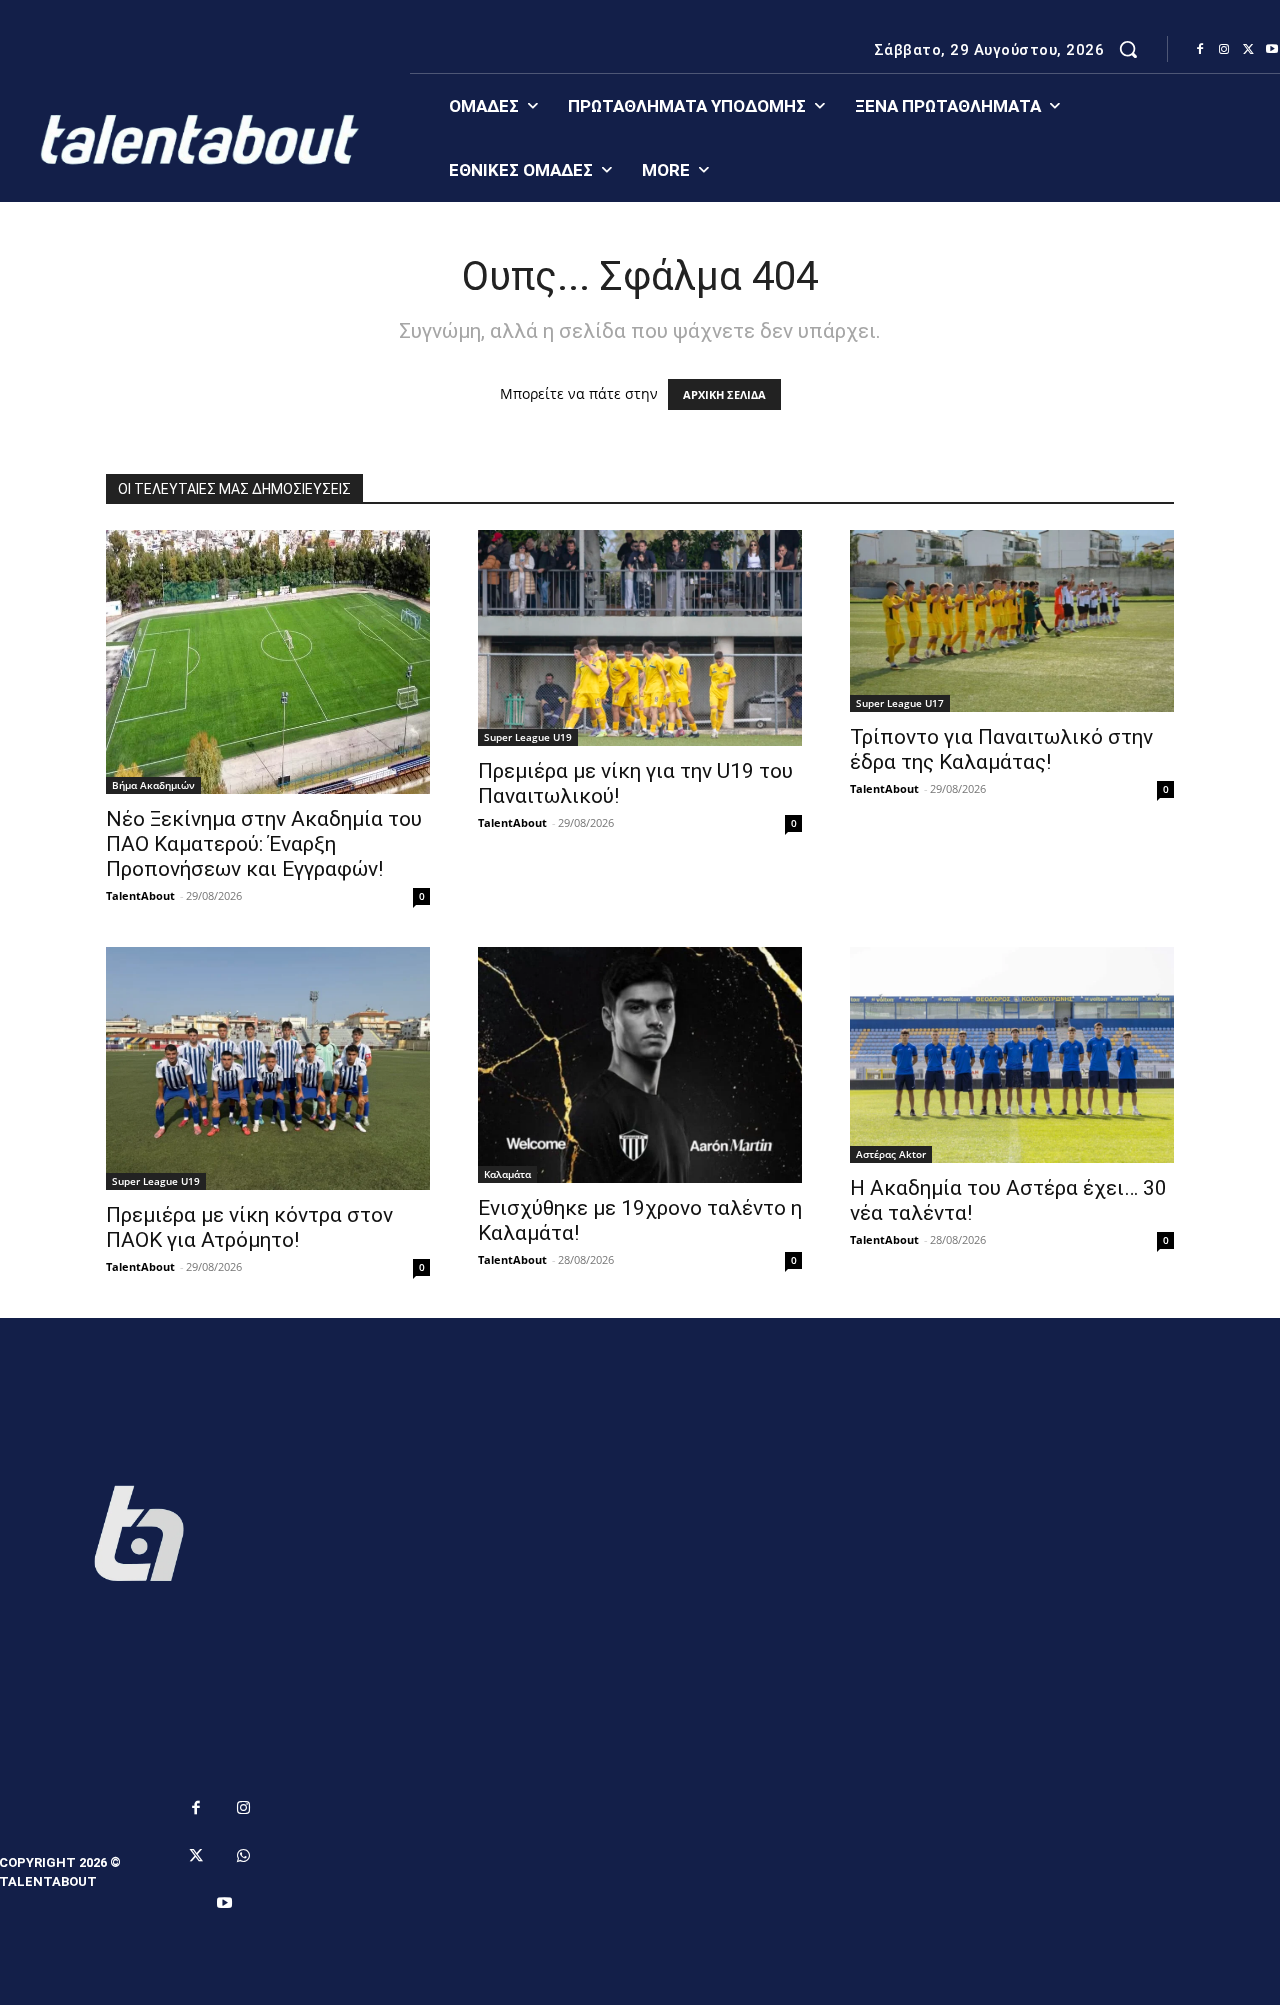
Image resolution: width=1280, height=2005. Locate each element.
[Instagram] (1224, 50)
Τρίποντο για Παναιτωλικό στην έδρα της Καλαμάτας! (1001, 749)
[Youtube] (225, 1904)
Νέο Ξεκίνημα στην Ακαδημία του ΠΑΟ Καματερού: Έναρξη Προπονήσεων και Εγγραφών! (264, 844)
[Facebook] (1200, 50)
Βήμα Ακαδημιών (153, 785)
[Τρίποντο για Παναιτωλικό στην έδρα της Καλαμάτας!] (1012, 621)
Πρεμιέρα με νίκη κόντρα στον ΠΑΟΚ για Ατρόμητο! (249, 1227)
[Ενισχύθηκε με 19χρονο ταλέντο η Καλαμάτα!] (640, 1064)
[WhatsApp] (244, 1857)
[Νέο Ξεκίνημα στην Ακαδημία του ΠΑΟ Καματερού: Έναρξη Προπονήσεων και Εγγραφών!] (268, 662)
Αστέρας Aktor (891, 1154)
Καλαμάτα (507, 1174)
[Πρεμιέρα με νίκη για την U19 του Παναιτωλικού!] (640, 638)
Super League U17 (900, 703)
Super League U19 (528, 737)
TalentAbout (140, 895)
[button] (1128, 49)
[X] (1248, 50)
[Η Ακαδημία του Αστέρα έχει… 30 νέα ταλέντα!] (1012, 1055)
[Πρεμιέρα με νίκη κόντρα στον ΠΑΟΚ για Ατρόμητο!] (268, 1068)
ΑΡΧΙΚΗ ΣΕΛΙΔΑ (724, 394)
